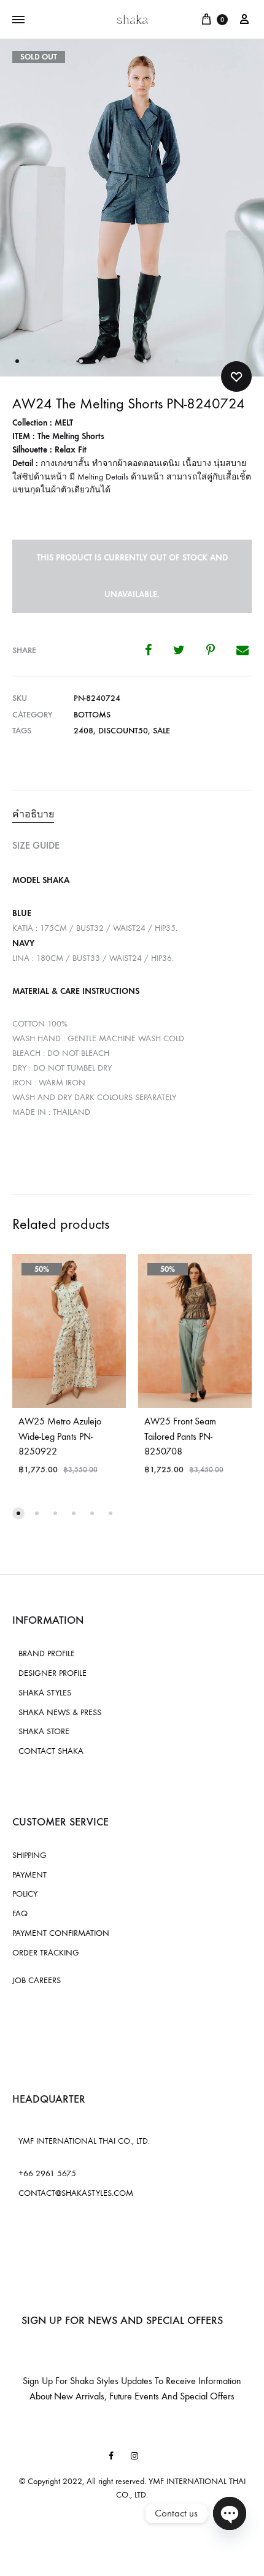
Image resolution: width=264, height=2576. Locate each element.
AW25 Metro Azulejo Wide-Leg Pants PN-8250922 (60, 1436)
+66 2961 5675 (47, 2173)
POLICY (25, 1894)
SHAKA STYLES (45, 1693)
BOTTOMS (92, 715)
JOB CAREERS (37, 1980)
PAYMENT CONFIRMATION (61, 1933)
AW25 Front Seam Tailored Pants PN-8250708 (180, 1436)
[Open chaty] (230, 2513)
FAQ (20, 1913)
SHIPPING (29, 1855)
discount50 (123, 731)
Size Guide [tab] (36, 845)
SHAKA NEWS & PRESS (60, 1712)
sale (161, 731)
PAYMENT (29, 1875)
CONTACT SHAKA (51, 1751)
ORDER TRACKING (46, 1953)
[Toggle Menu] (18, 20)
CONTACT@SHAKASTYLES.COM (76, 2193)
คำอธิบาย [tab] (33, 814)
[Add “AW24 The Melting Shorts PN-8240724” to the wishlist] (236, 376)
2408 (83, 731)
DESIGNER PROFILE (52, 1673)
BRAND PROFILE (47, 1653)
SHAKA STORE (44, 1731)
